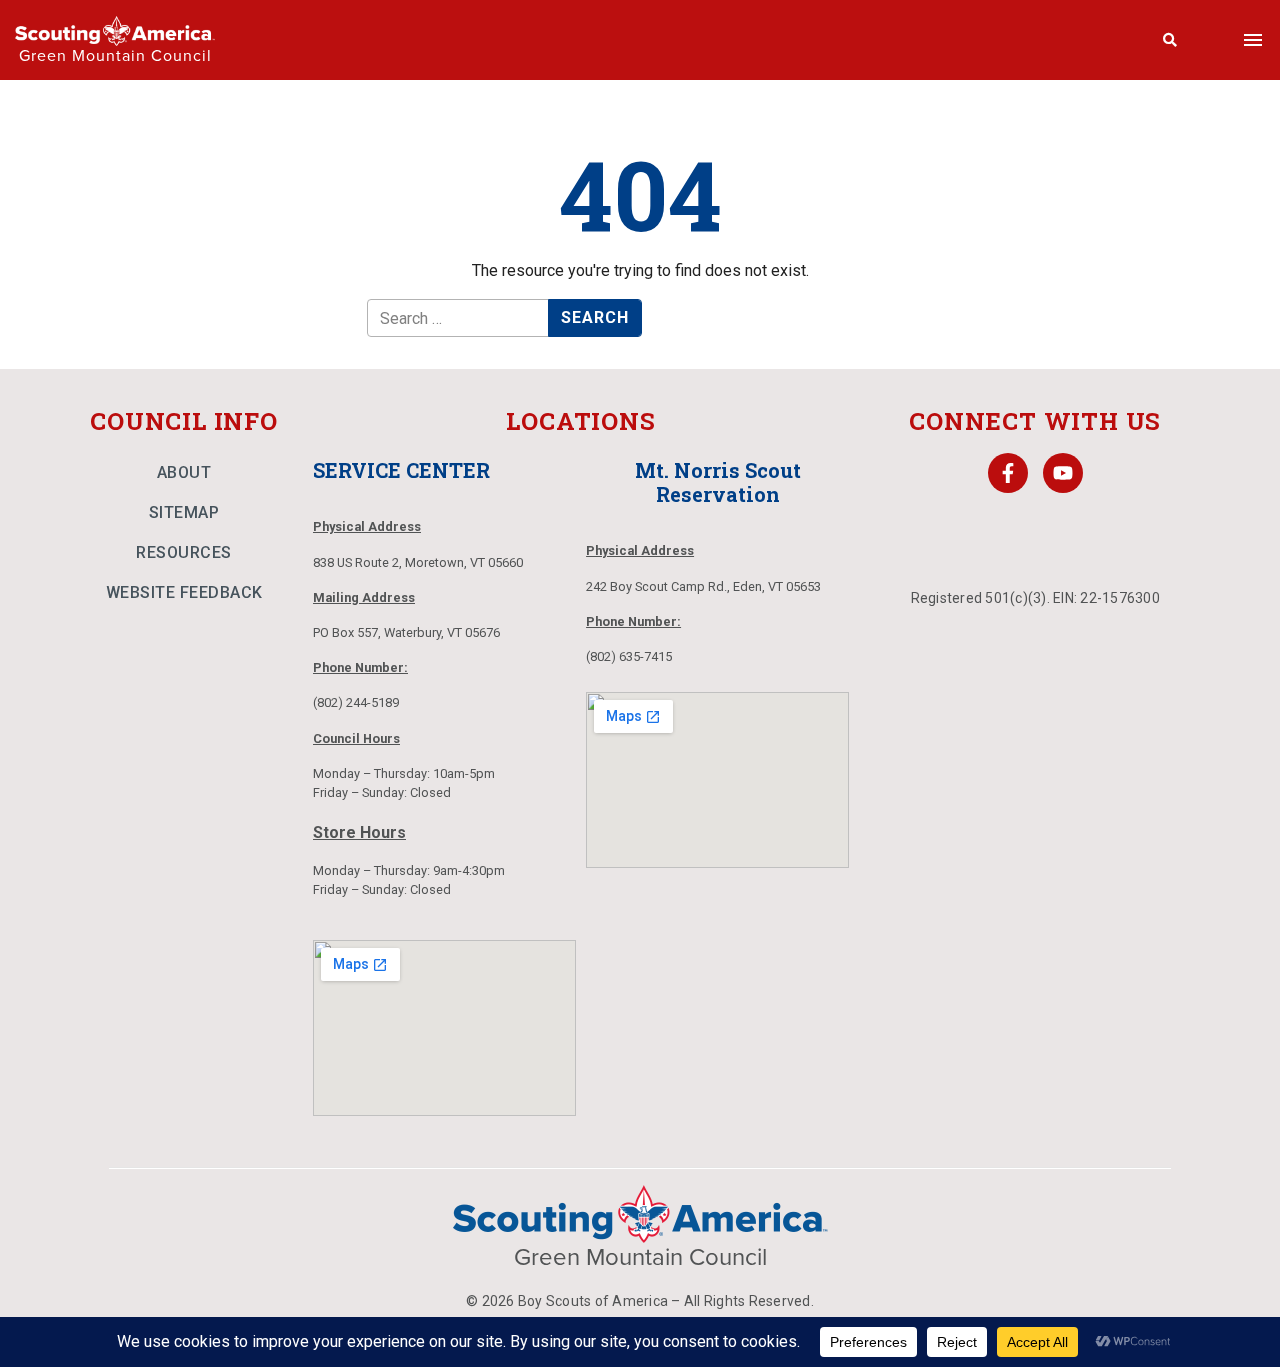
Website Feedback (184, 592)
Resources (184, 552)
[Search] (1170, 40)
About (184, 472)
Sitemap (184, 512)
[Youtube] (1063, 473)
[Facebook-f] (1008, 473)
